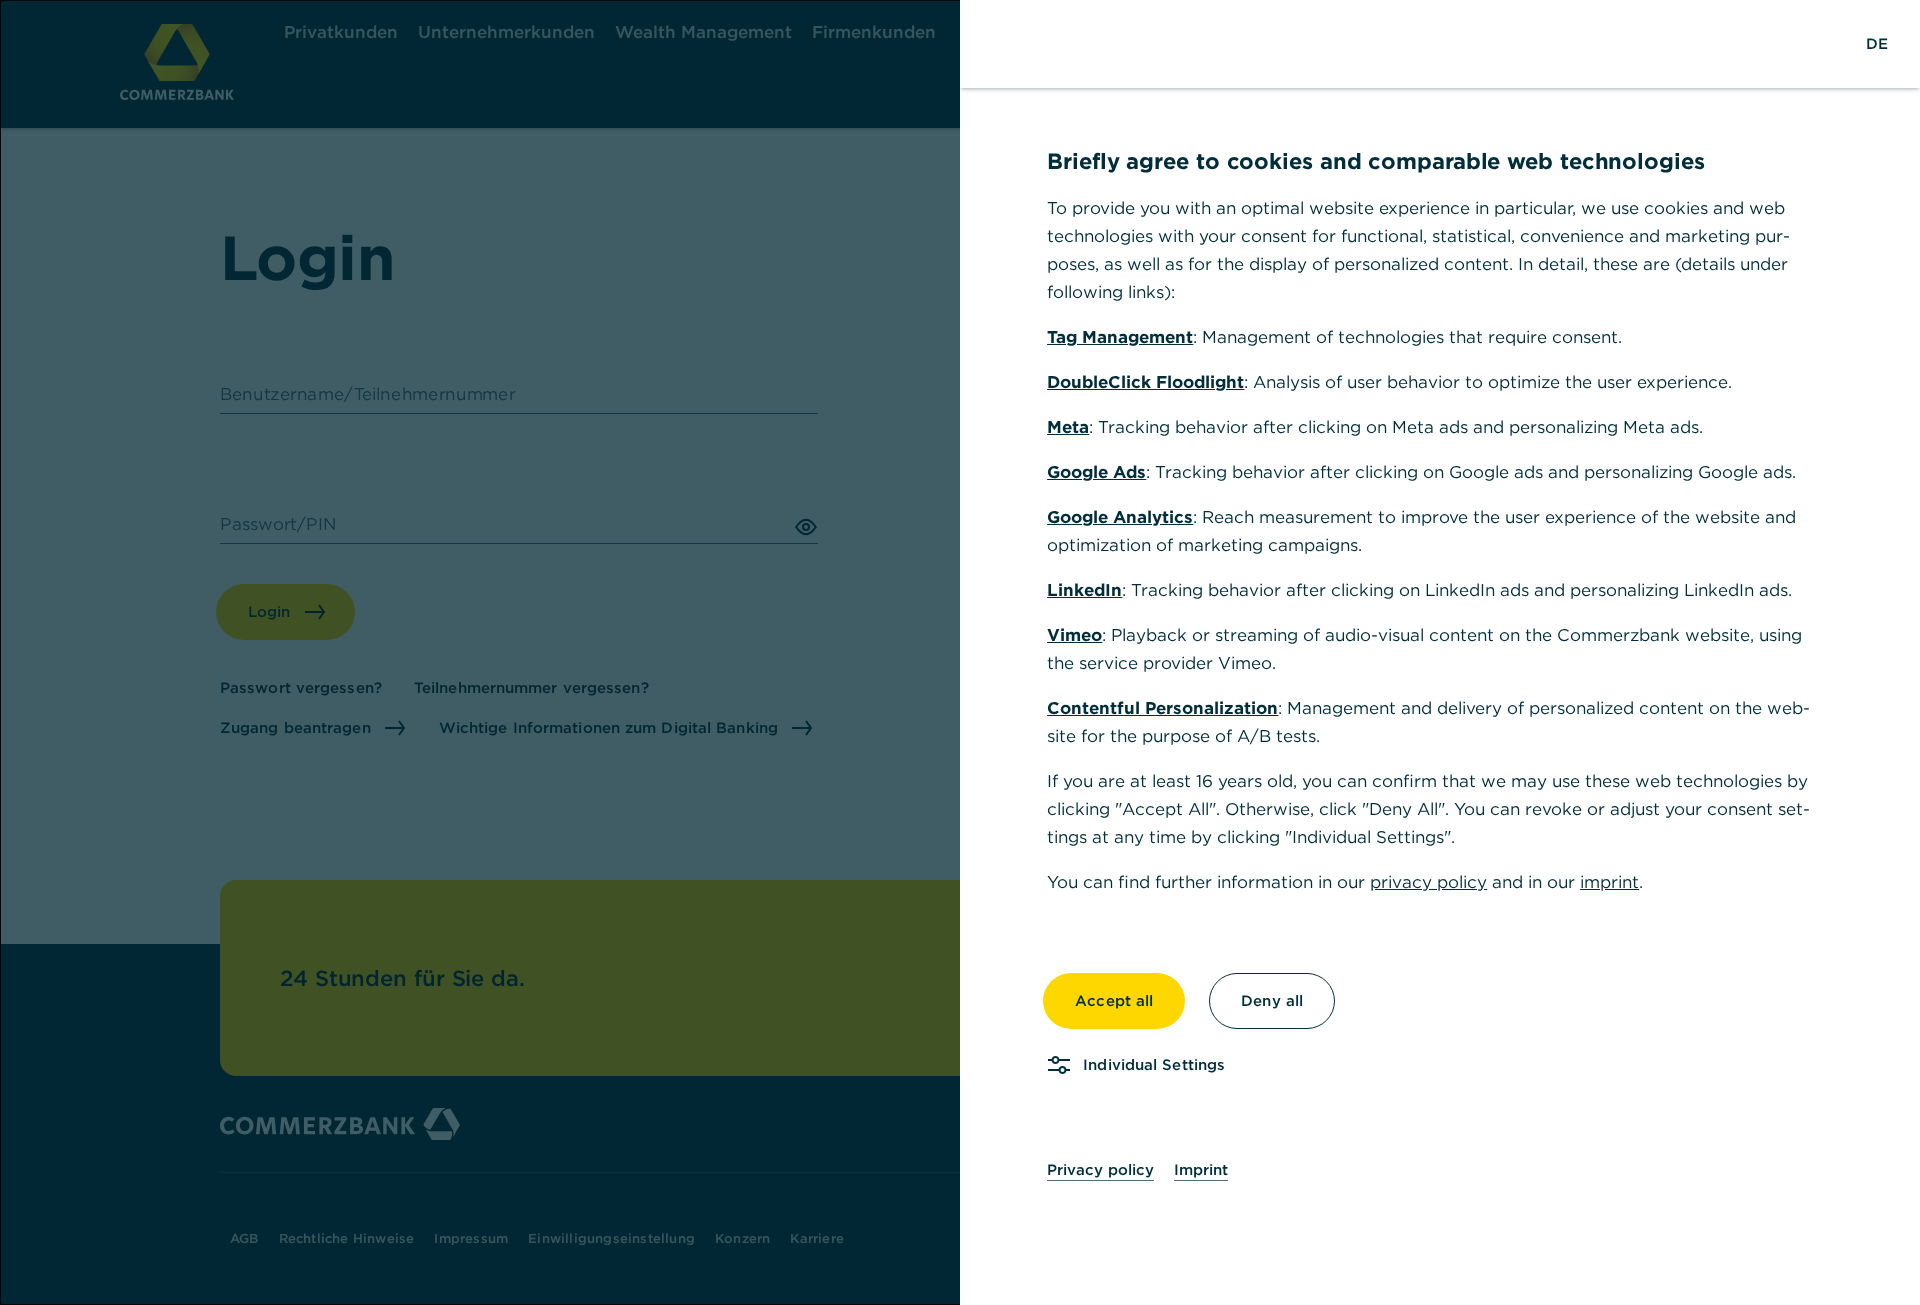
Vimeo (1074, 635)
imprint (1609, 882)
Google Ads (1096, 472)
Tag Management (1120, 337)
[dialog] (960, 652)
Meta (1068, 427)
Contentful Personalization (1162, 708)
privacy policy (1428, 882)
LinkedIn (1084, 590)
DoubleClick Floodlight (1145, 382)
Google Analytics (1120, 517)
